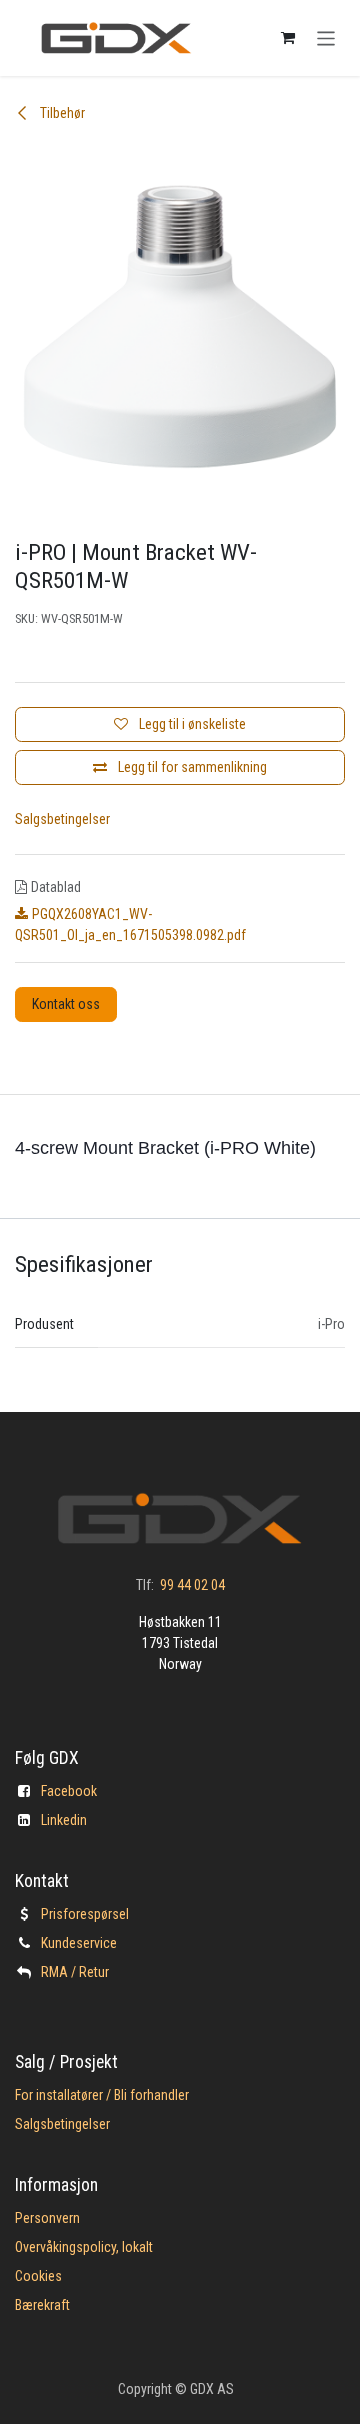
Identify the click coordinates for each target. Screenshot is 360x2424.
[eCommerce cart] (288, 38)
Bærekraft (42, 2305)
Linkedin (64, 1820)
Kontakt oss (66, 1004)
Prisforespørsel (85, 1914)
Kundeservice (79, 1943)
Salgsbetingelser (62, 819)
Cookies (38, 2276)
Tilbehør (61, 113)
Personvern (47, 2218)
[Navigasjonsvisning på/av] (326, 37)
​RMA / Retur (75, 1972)
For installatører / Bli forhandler (102, 2095)
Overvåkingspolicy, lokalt (84, 2247)
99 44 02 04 (192, 1585)
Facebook (69, 1791)
